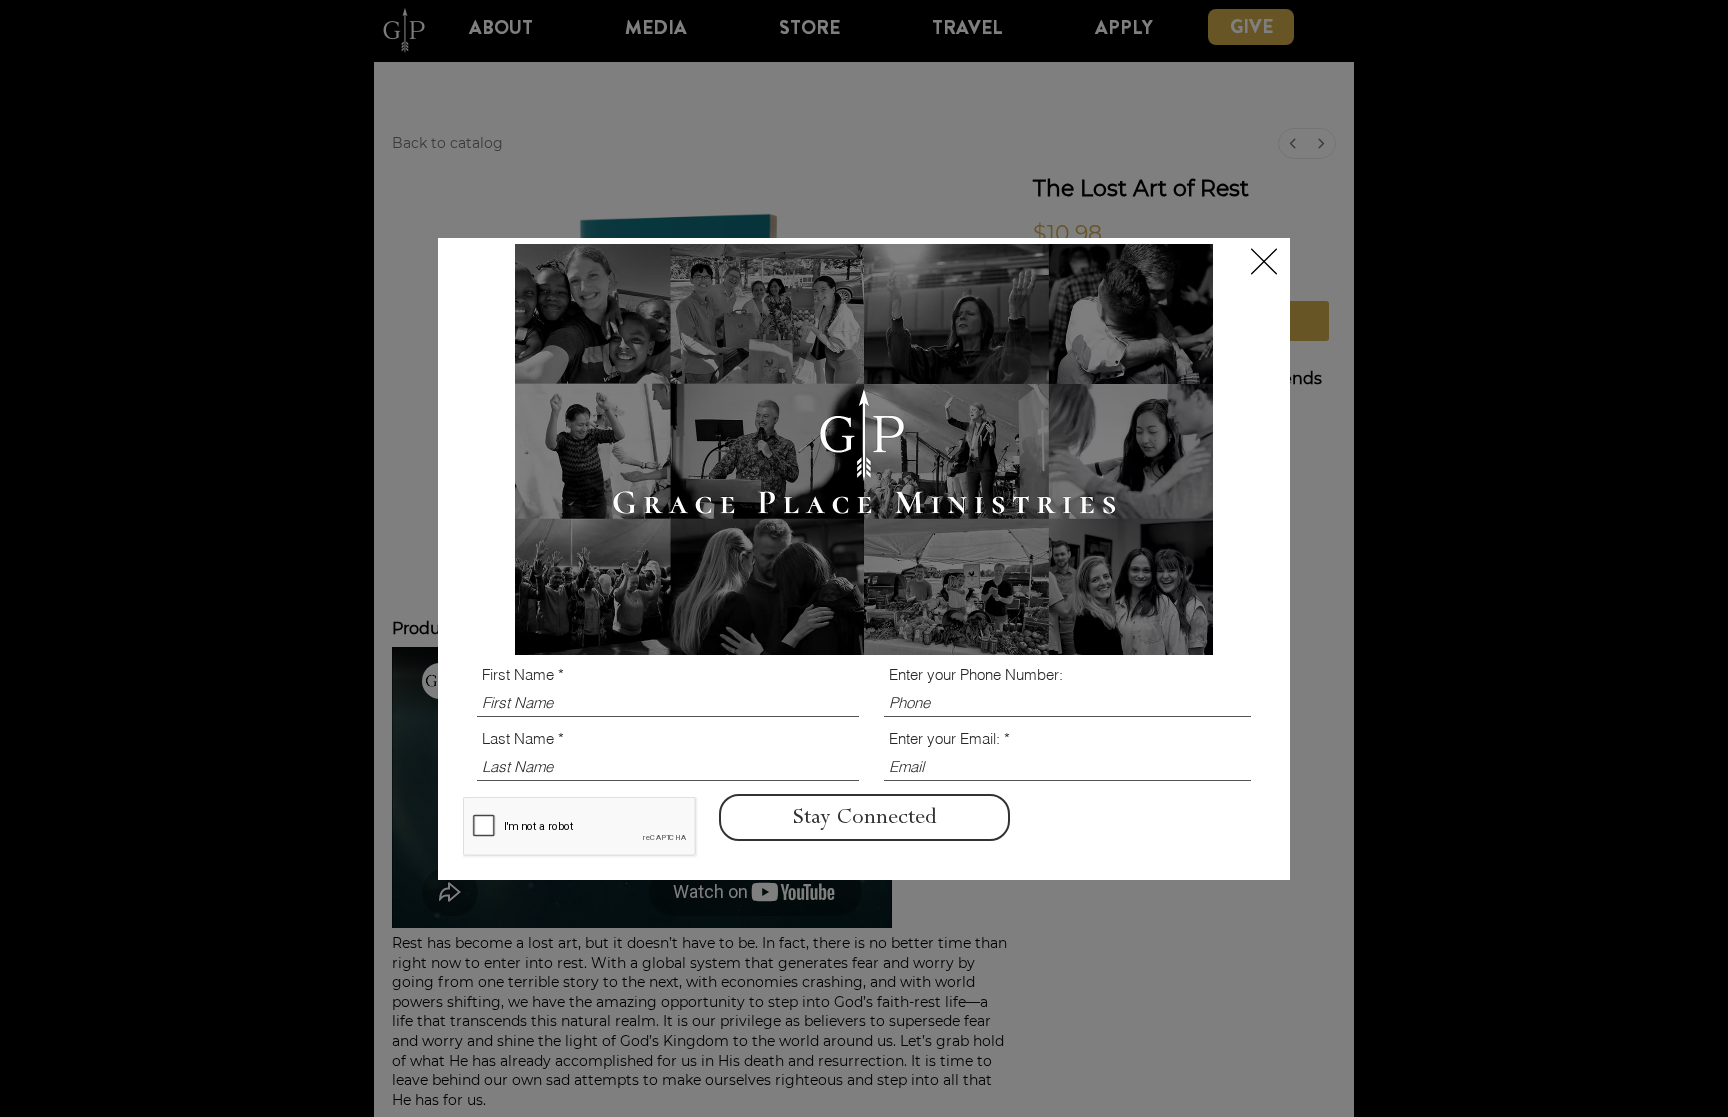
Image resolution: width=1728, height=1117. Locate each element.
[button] (1264, 261)
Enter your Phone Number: (976, 674)
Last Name (518, 738)
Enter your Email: (944, 738)
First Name (518, 674)
